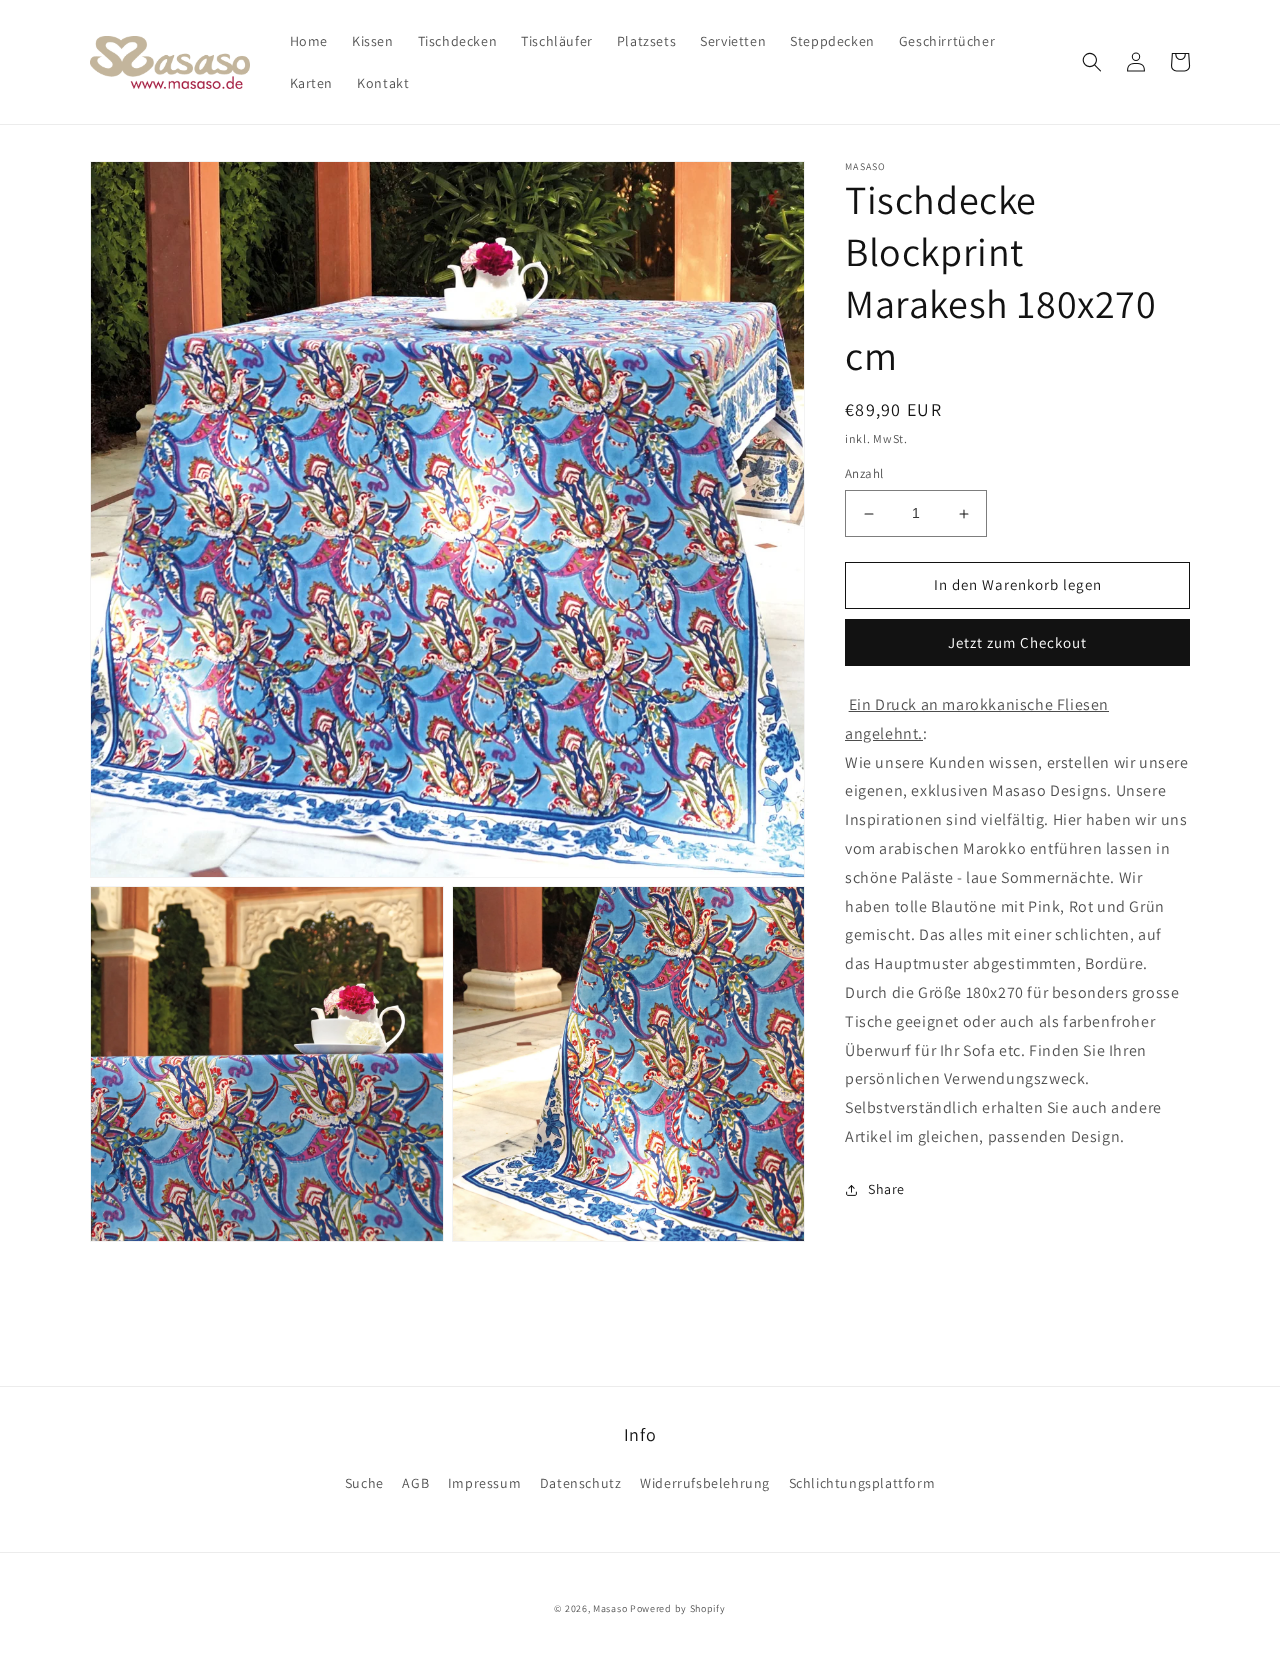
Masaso (610, 1608)
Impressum (484, 1483)
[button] (1092, 62)
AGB (415, 1483)
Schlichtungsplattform (862, 1483)
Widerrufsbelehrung (705, 1483)
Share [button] (886, 1189)
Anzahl (864, 474)
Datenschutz (581, 1483)
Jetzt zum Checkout (1017, 642)
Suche (364, 1483)
